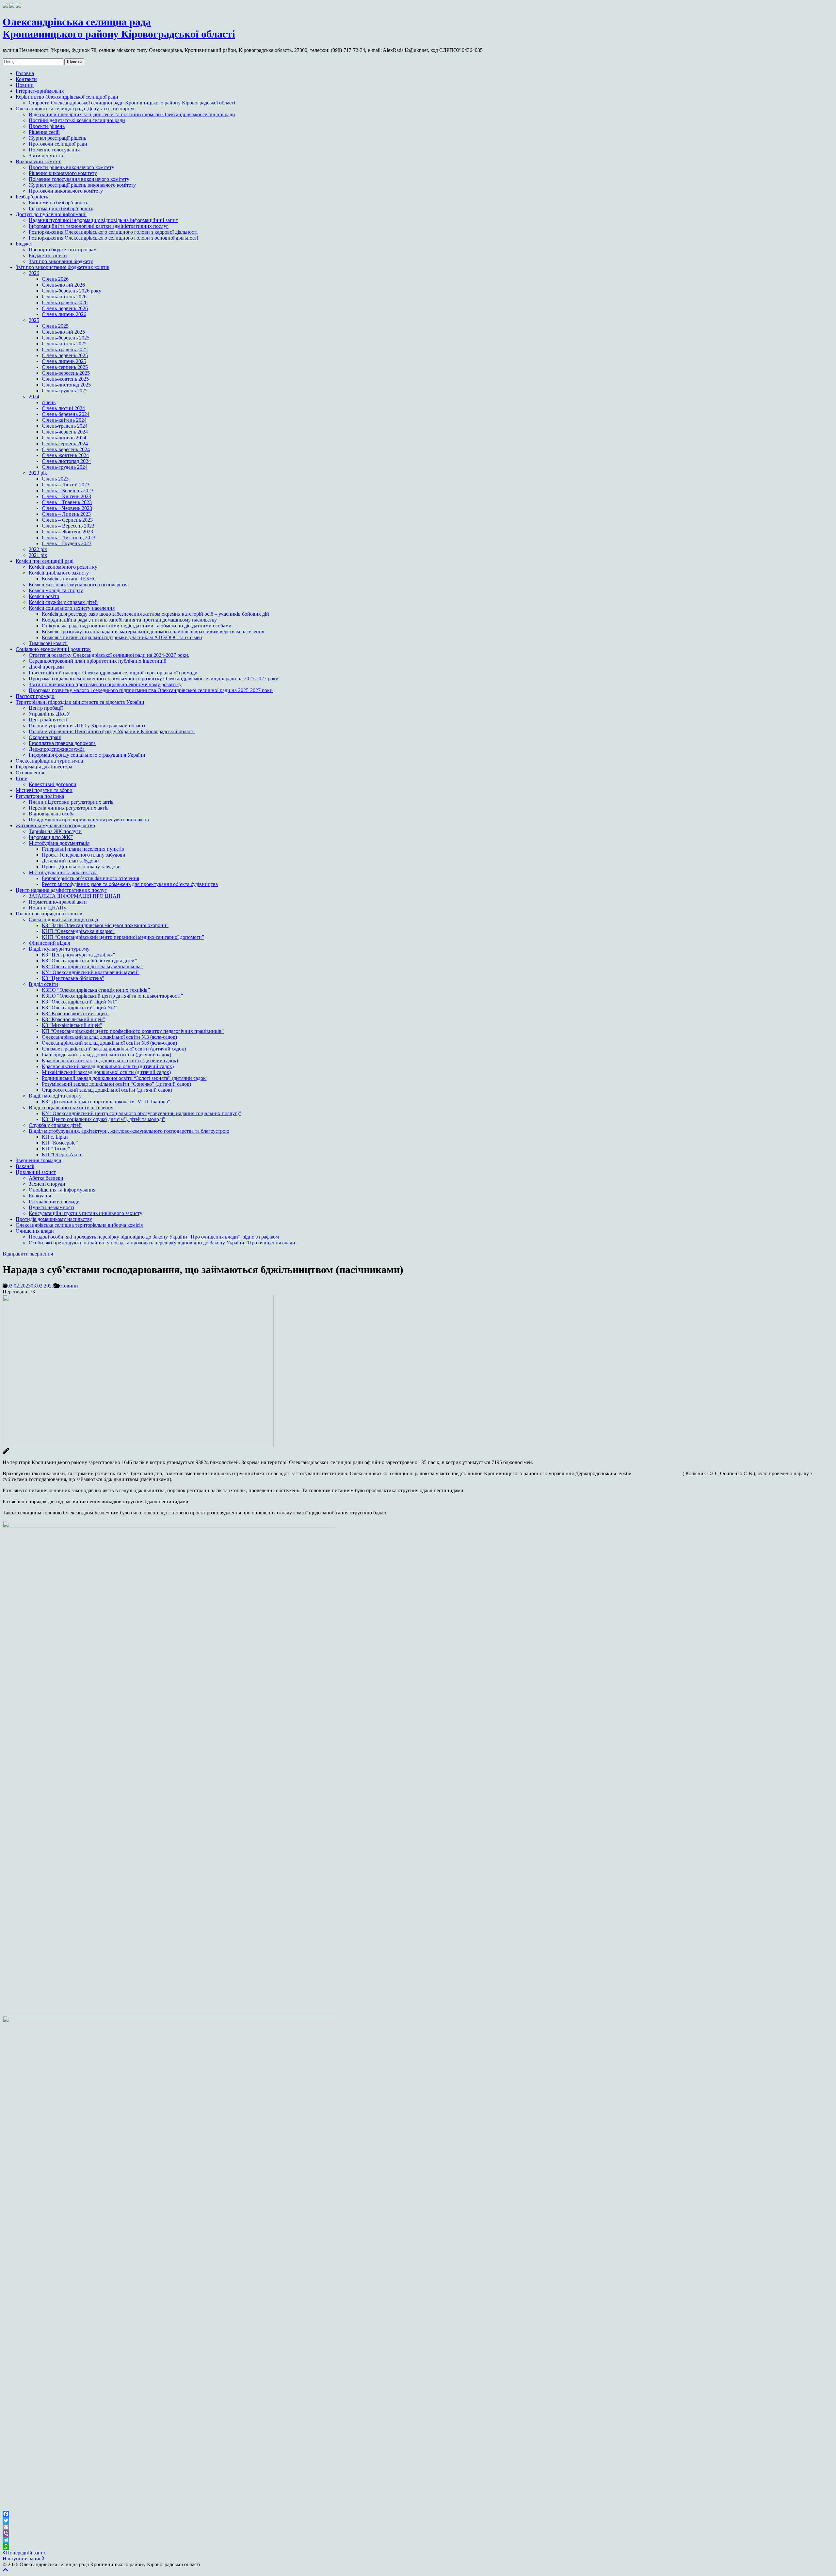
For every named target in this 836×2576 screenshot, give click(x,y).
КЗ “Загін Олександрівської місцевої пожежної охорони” (105, 925)
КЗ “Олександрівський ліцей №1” (80, 1002)
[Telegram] (418, 2540)
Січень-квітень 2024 (64, 420)
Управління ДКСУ (49, 714)
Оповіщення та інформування (62, 1190)
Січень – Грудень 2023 (67, 543)
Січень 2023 (55, 479)
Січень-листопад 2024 (66, 461)
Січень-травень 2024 (65, 426)
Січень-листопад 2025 (66, 385)
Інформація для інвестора (44, 767)
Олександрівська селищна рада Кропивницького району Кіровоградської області (119, 28)
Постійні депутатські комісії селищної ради (77, 120)
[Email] (418, 2527)
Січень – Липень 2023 (66, 514)
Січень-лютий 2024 (63, 408)
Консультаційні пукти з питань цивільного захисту (86, 1213)
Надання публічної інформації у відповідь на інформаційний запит (103, 220)
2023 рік (38, 473)
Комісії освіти (44, 596)
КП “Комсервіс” (60, 1143)
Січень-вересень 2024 (66, 449)
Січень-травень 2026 (65, 302)
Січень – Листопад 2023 (69, 537)
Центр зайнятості (48, 720)
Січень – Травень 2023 (67, 502)
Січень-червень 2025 (65, 355)
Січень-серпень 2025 (65, 367)
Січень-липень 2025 (64, 361)
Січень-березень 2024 (66, 414)
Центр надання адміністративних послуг (61, 890)
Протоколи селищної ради (58, 144)
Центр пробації (46, 708)
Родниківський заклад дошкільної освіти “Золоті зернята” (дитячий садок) (125, 1078)
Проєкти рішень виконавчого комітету (72, 167)
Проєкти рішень (47, 126)
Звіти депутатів (46, 156)
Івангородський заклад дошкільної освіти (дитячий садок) (106, 1055)
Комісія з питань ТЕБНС (69, 579)
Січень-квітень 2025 (64, 344)
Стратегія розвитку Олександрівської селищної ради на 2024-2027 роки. (109, 655)
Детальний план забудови (70, 861)
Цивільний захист (36, 1172)
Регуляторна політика (40, 796)
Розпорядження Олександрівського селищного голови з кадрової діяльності (113, 232)
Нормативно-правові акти (58, 902)
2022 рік (38, 549)
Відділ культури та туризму (59, 949)
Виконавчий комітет (38, 161)
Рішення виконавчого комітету (63, 173)
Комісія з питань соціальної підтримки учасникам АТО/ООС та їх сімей (122, 637)
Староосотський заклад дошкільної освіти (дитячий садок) (107, 1090)
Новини (25, 85)
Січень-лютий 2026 (63, 285)
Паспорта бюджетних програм (63, 250)
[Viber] (418, 2534)
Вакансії (25, 1166)
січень (49, 402)
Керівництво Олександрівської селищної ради (67, 97)
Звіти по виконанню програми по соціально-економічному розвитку (105, 684)
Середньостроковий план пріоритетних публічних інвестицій (98, 661)
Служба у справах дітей (55, 1125)
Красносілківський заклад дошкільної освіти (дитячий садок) (110, 1060)
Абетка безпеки (46, 1178)
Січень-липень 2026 (64, 314)
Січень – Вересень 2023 (68, 526)
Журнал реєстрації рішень (57, 138)
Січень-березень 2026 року (72, 291)
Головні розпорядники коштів (49, 914)
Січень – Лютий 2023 (66, 485)
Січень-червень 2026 (65, 308)
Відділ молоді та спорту (55, 1096)
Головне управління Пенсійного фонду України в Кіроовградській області (112, 731)
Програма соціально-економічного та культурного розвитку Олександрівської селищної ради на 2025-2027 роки (154, 679)
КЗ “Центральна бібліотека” (73, 978)
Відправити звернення (28, 1254)
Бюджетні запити (48, 255)
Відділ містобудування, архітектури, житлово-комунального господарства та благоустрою (129, 1131)
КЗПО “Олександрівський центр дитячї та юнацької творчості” (112, 996)
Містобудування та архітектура (63, 872)
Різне (21, 778)
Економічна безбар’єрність (58, 203)
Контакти (26, 79)
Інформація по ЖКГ (51, 837)
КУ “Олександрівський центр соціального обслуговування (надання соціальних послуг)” (141, 1113)
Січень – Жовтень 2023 (67, 532)
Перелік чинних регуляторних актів (69, 808)
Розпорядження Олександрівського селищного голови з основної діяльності (113, 238)
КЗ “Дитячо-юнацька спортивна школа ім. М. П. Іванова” (106, 1102)
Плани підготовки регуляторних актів (71, 802)
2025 (34, 320)
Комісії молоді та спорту (56, 590)
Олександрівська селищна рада (63, 919)
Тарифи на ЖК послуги (55, 831)
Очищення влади (35, 1231)
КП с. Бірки (55, 1137)
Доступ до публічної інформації (51, 214)
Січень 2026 (55, 279)
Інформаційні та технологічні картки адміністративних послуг (99, 226)
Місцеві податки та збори (44, 790)
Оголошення (30, 773)
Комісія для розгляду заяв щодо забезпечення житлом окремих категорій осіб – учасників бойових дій (155, 614)
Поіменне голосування (54, 150)
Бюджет (24, 244)
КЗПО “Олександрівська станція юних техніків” (96, 990)
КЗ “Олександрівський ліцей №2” (80, 1008)
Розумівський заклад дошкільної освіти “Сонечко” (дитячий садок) (116, 1084)
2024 (34, 396)
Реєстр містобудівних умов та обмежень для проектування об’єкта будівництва (130, 884)
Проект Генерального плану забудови (84, 855)
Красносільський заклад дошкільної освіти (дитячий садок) (108, 1066)
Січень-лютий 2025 (63, 332)
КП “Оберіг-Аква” (63, 1154)
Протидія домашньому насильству (54, 1219)
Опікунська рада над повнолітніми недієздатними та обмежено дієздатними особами (137, 626)
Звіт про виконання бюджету (61, 261)
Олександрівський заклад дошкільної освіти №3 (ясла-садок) (109, 1037)
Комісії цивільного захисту (59, 573)
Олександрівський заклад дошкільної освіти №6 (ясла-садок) (109, 1043)
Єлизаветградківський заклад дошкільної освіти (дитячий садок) (114, 1049)
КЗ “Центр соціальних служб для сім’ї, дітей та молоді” (104, 1119)
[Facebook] (418, 2514)
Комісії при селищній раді (45, 561)
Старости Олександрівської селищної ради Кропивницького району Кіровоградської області (132, 103)
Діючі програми (46, 667)
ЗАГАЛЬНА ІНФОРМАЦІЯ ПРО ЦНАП (75, 896)
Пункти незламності (51, 1207)
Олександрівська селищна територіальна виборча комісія (79, 1225)
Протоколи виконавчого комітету (66, 191)
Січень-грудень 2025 (65, 391)
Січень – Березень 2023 (68, 490)
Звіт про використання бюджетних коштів (63, 267)
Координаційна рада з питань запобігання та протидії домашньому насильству (129, 620)
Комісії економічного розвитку (63, 567)
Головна (25, 73)
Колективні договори (53, 784)
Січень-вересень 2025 (66, 373)
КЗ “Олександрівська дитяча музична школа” (92, 966)
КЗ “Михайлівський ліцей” (72, 1025)
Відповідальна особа (52, 814)
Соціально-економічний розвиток (53, 649)
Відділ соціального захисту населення (71, 1107)
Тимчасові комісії (48, 643)
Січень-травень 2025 (65, 349)
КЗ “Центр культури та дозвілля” (78, 955)
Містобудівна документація (59, 843)
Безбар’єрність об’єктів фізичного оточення (90, 878)
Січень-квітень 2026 (64, 297)
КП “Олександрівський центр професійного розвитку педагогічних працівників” (133, 1031)
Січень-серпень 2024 (65, 443)
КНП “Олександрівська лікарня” (78, 931)
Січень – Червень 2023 (67, 508)
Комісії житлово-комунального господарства (79, 585)
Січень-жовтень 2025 (65, 379)
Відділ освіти (43, 984)
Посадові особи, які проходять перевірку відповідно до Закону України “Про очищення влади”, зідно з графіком (154, 1237)
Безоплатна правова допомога (62, 743)
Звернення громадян (39, 1160)
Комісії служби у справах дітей (63, 602)
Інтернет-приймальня (40, 91)
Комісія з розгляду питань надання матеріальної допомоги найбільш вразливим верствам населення (153, 632)
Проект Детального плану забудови (81, 867)
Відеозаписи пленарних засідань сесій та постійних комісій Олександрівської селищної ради (132, 114)
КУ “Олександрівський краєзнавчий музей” (91, 972)
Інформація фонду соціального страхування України (87, 755)
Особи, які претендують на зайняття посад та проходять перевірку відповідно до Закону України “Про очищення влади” (163, 1243)
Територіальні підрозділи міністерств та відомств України (80, 702)
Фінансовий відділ (49, 943)
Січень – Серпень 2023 (67, 520)
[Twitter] (418, 2521)
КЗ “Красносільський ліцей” (73, 1019)
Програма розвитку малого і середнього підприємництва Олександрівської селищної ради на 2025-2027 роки (151, 690)
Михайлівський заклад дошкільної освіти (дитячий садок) (106, 1072)
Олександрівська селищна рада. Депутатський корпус (76, 109)
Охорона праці (45, 737)
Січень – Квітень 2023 (66, 496)
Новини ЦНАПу (48, 908)
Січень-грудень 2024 (65, 467)
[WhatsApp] (418, 2547)
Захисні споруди (47, 1184)
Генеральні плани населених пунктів (83, 849)
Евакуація (40, 1196)
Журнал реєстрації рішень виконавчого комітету (82, 185)
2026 (34, 273)
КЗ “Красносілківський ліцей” (76, 1013)
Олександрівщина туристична (49, 761)
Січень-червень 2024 (65, 432)
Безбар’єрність (32, 197)
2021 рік (38, 555)
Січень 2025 (55, 326)
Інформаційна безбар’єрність (61, 208)
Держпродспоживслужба (57, 749)
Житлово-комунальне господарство (55, 825)
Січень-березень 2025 (66, 338)
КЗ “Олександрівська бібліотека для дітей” (89, 961)
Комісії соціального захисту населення (72, 608)
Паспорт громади (35, 696)
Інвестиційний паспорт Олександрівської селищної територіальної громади (113, 673)
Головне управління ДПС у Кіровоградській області (87, 726)
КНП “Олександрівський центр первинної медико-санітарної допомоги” (123, 937)
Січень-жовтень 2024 (65, 455)
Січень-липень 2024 (64, 438)
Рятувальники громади (54, 1201)
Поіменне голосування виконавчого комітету (79, 179)
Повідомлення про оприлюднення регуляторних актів (89, 820)
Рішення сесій (44, 132)
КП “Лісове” (56, 1149)
